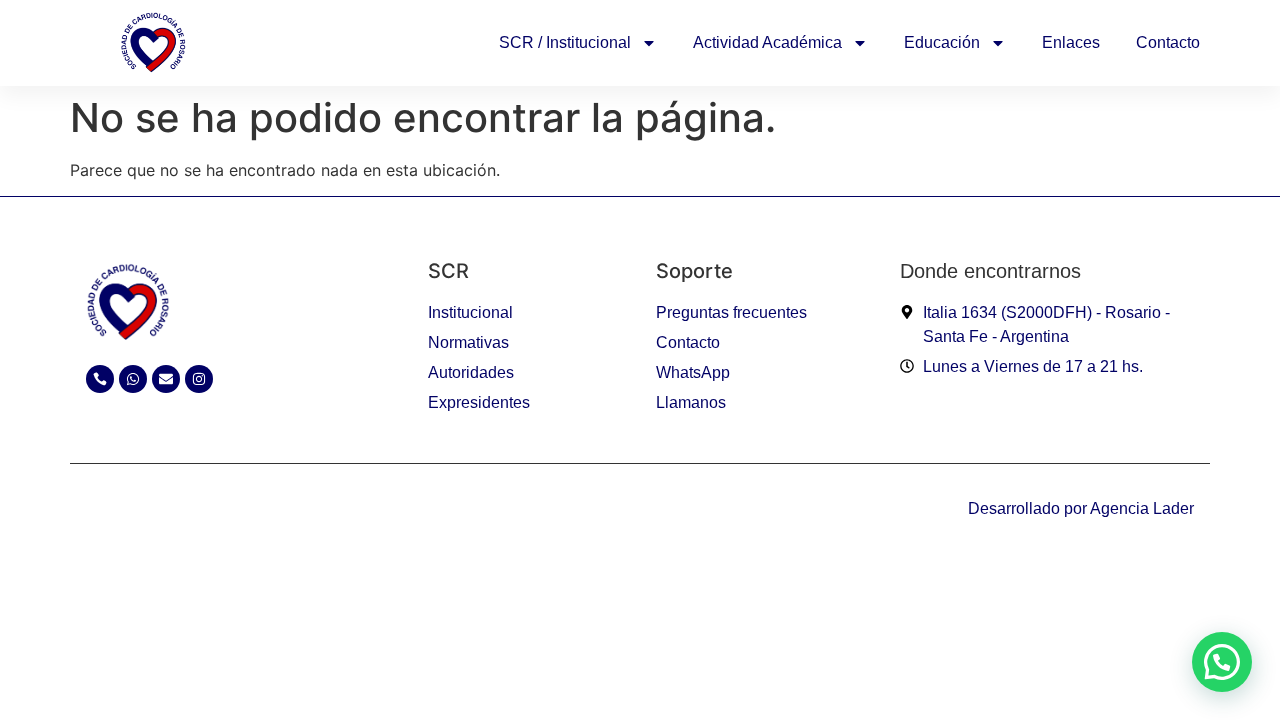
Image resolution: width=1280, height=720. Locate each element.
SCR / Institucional (565, 42)
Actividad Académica (767, 42)
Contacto (1168, 42)
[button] (1222, 662)
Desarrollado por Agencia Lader (1081, 508)
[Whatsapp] (133, 379)
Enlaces (1071, 42)
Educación (942, 42)
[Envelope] (166, 379)
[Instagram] (199, 379)
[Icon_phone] (100, 379)
